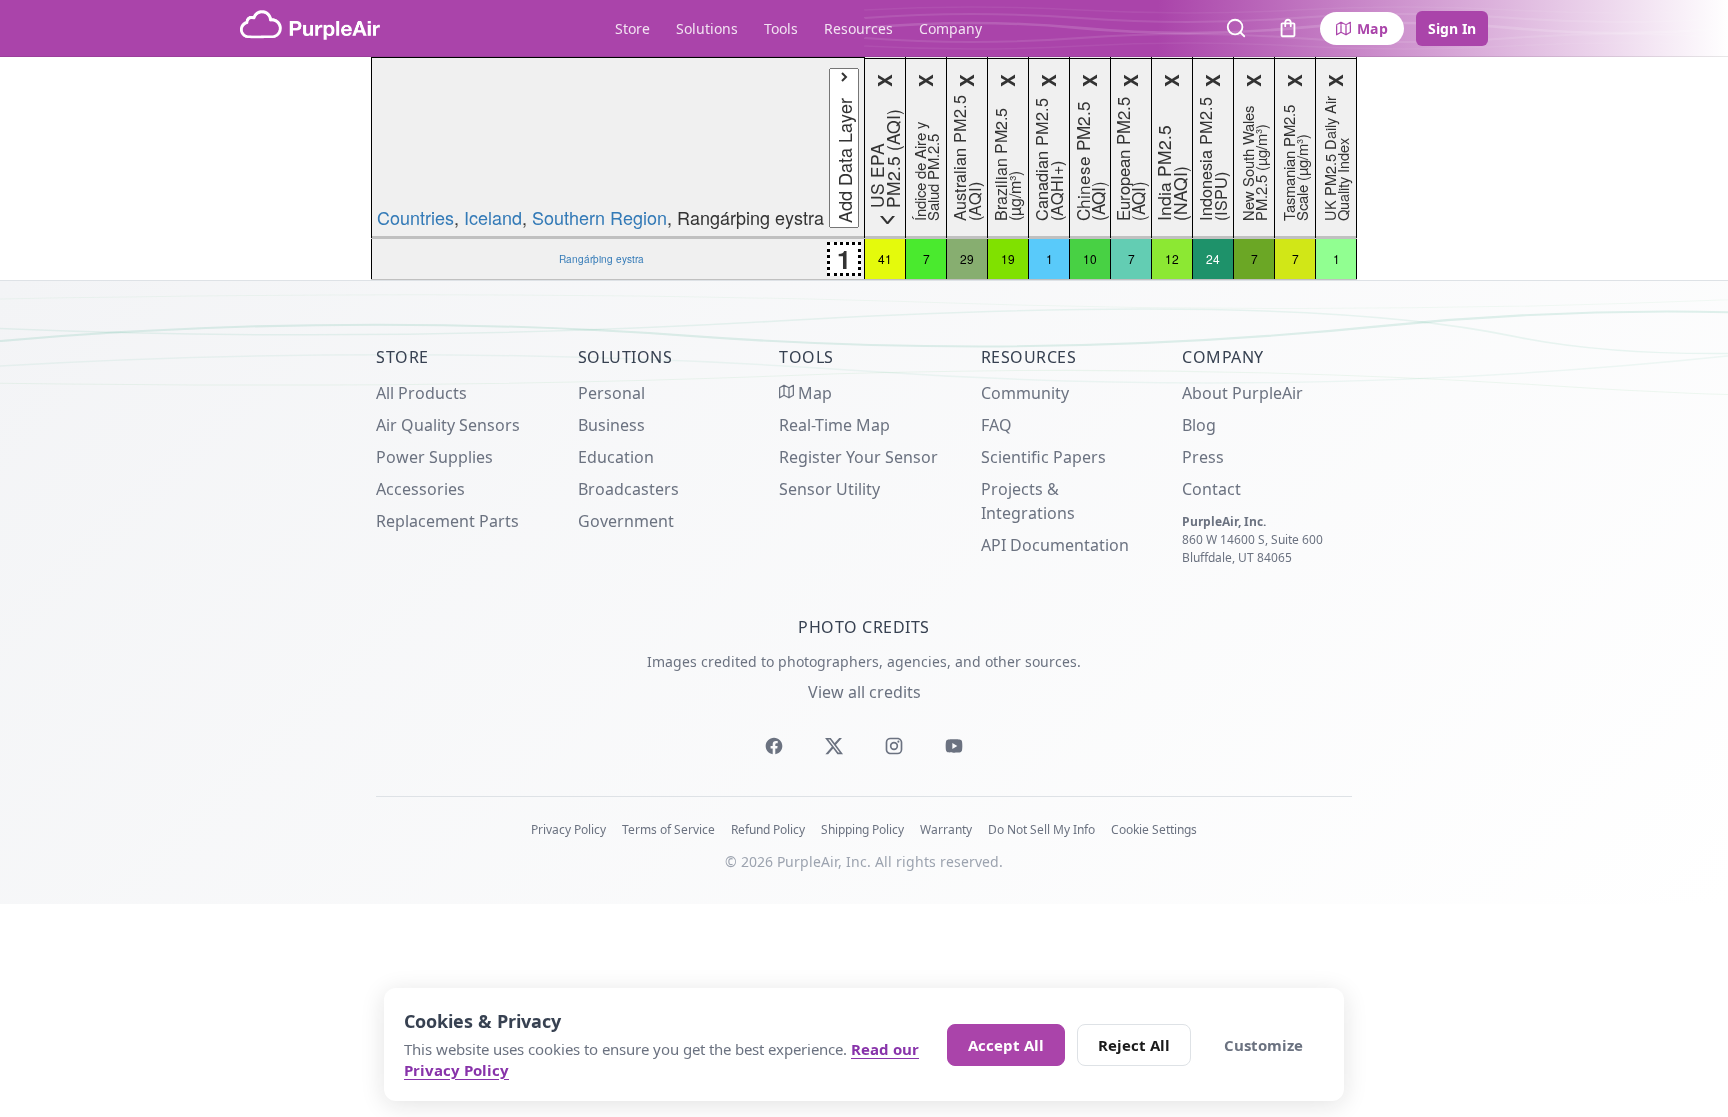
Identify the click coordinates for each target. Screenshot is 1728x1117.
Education (616, 457)
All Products (421, 393)
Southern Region (599, 217)
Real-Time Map (834, 425)
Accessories (420, 489)
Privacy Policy (568, 829)
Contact (1211, 489)
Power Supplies (434, 457)
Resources (858, 28)
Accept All (1006, 1045)
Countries (415, 217)
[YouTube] (954, 746)
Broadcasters (628, 489)
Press (1203, 457)
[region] (864, 168)
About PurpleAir (1242, 393)
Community (1025, 393)
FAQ (996, 425)
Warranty (946, 829)
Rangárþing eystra (601, 258)
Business (611, 425)
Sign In (1452, 28)
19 (1008, 258)
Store (632, 28)
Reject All (1134, 1045)
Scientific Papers (1043, 457)
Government (626, 521)
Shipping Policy (862, 829)
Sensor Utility (829, 489)
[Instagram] (894, 746)
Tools (781, 28)
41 (885, 258)
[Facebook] (774, 746)
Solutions (707, 28)
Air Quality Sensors (448, 425)
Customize (1263, 1045)
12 (1172, 258)
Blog (1199, 425)
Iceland (493, 217)
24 (1213, 258)
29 (967, 258)
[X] (834, 746)
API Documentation (1055, 545)
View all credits (864, 692)
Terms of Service (668, 829)
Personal (611, 393)
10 (1090, 258)
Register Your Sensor (858, 457)
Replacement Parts (447, 521)
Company (950, 28)
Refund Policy (768, 829)
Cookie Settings (1154, 829)
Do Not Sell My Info (1041, 829)
